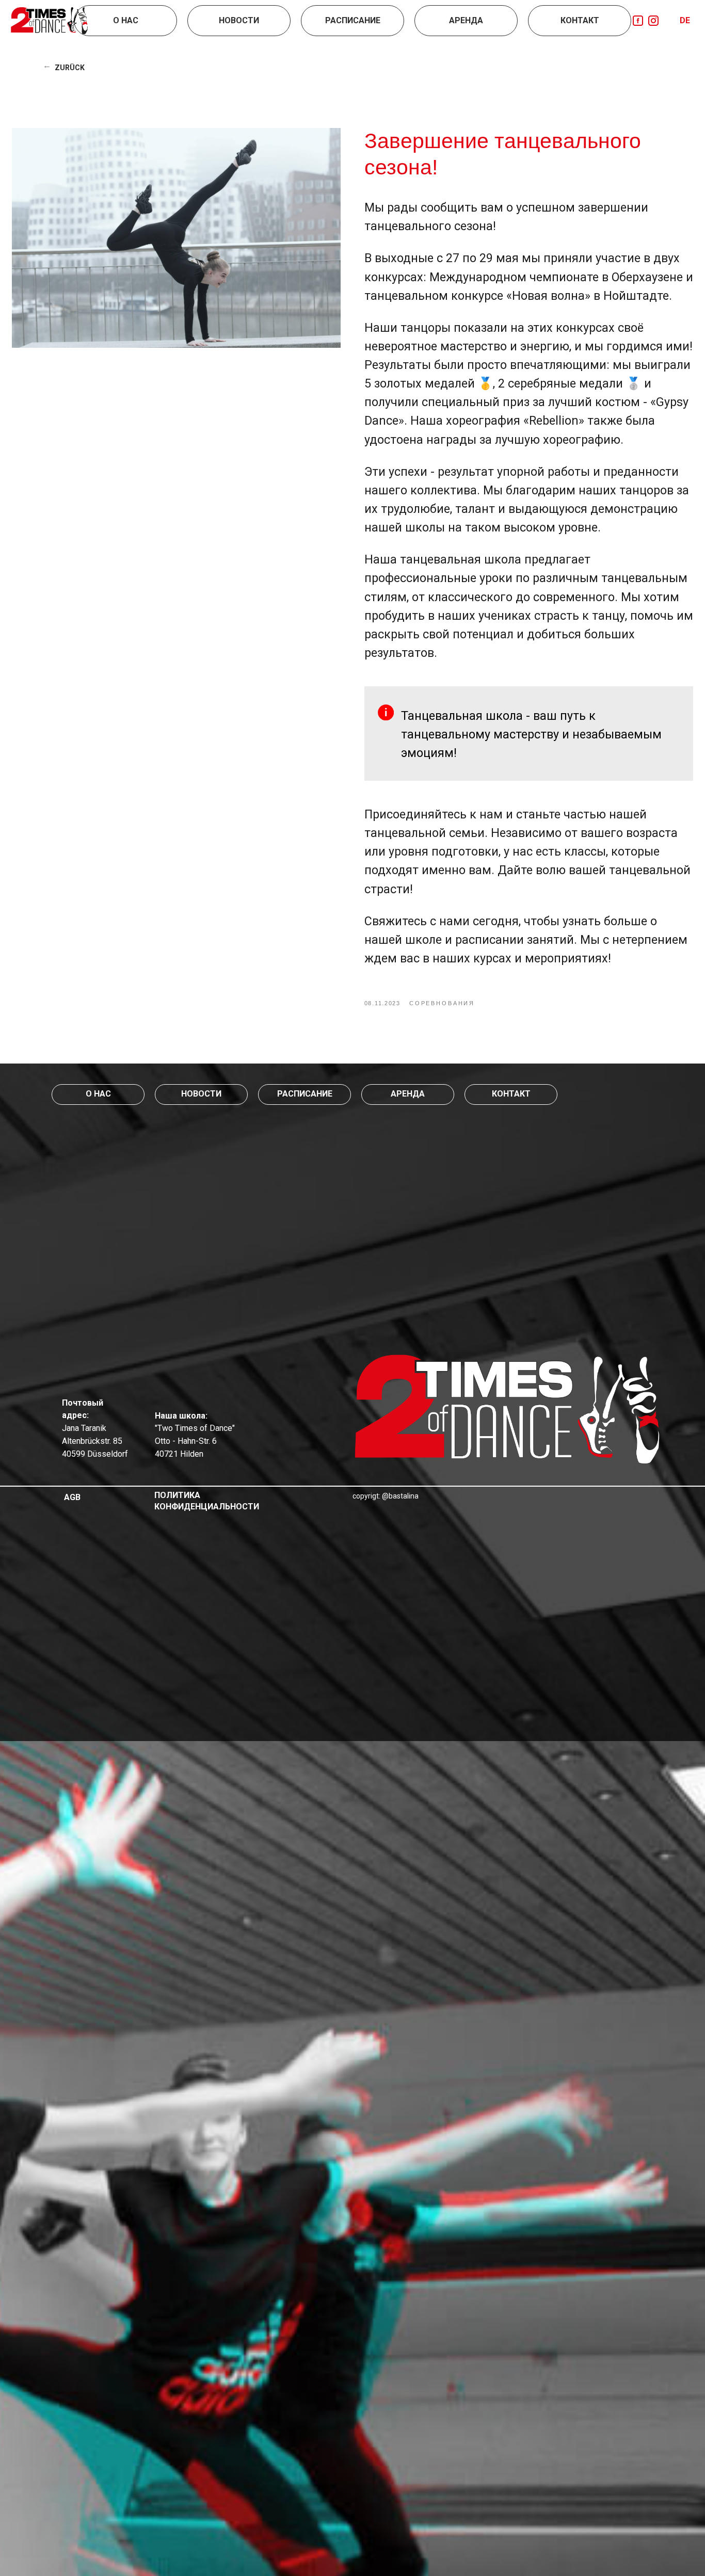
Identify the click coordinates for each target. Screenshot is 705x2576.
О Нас (126, 20)
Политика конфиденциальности (207, 1501)
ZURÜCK (70, 68)
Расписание (353, 20)
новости (201, 1094)
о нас (98, 1094)
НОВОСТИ (239, 20)
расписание (305, 1094)
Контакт (580, 20)
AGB (72, 1497)
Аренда (466, 20)
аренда (408, 1094)
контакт (511, 1094)
